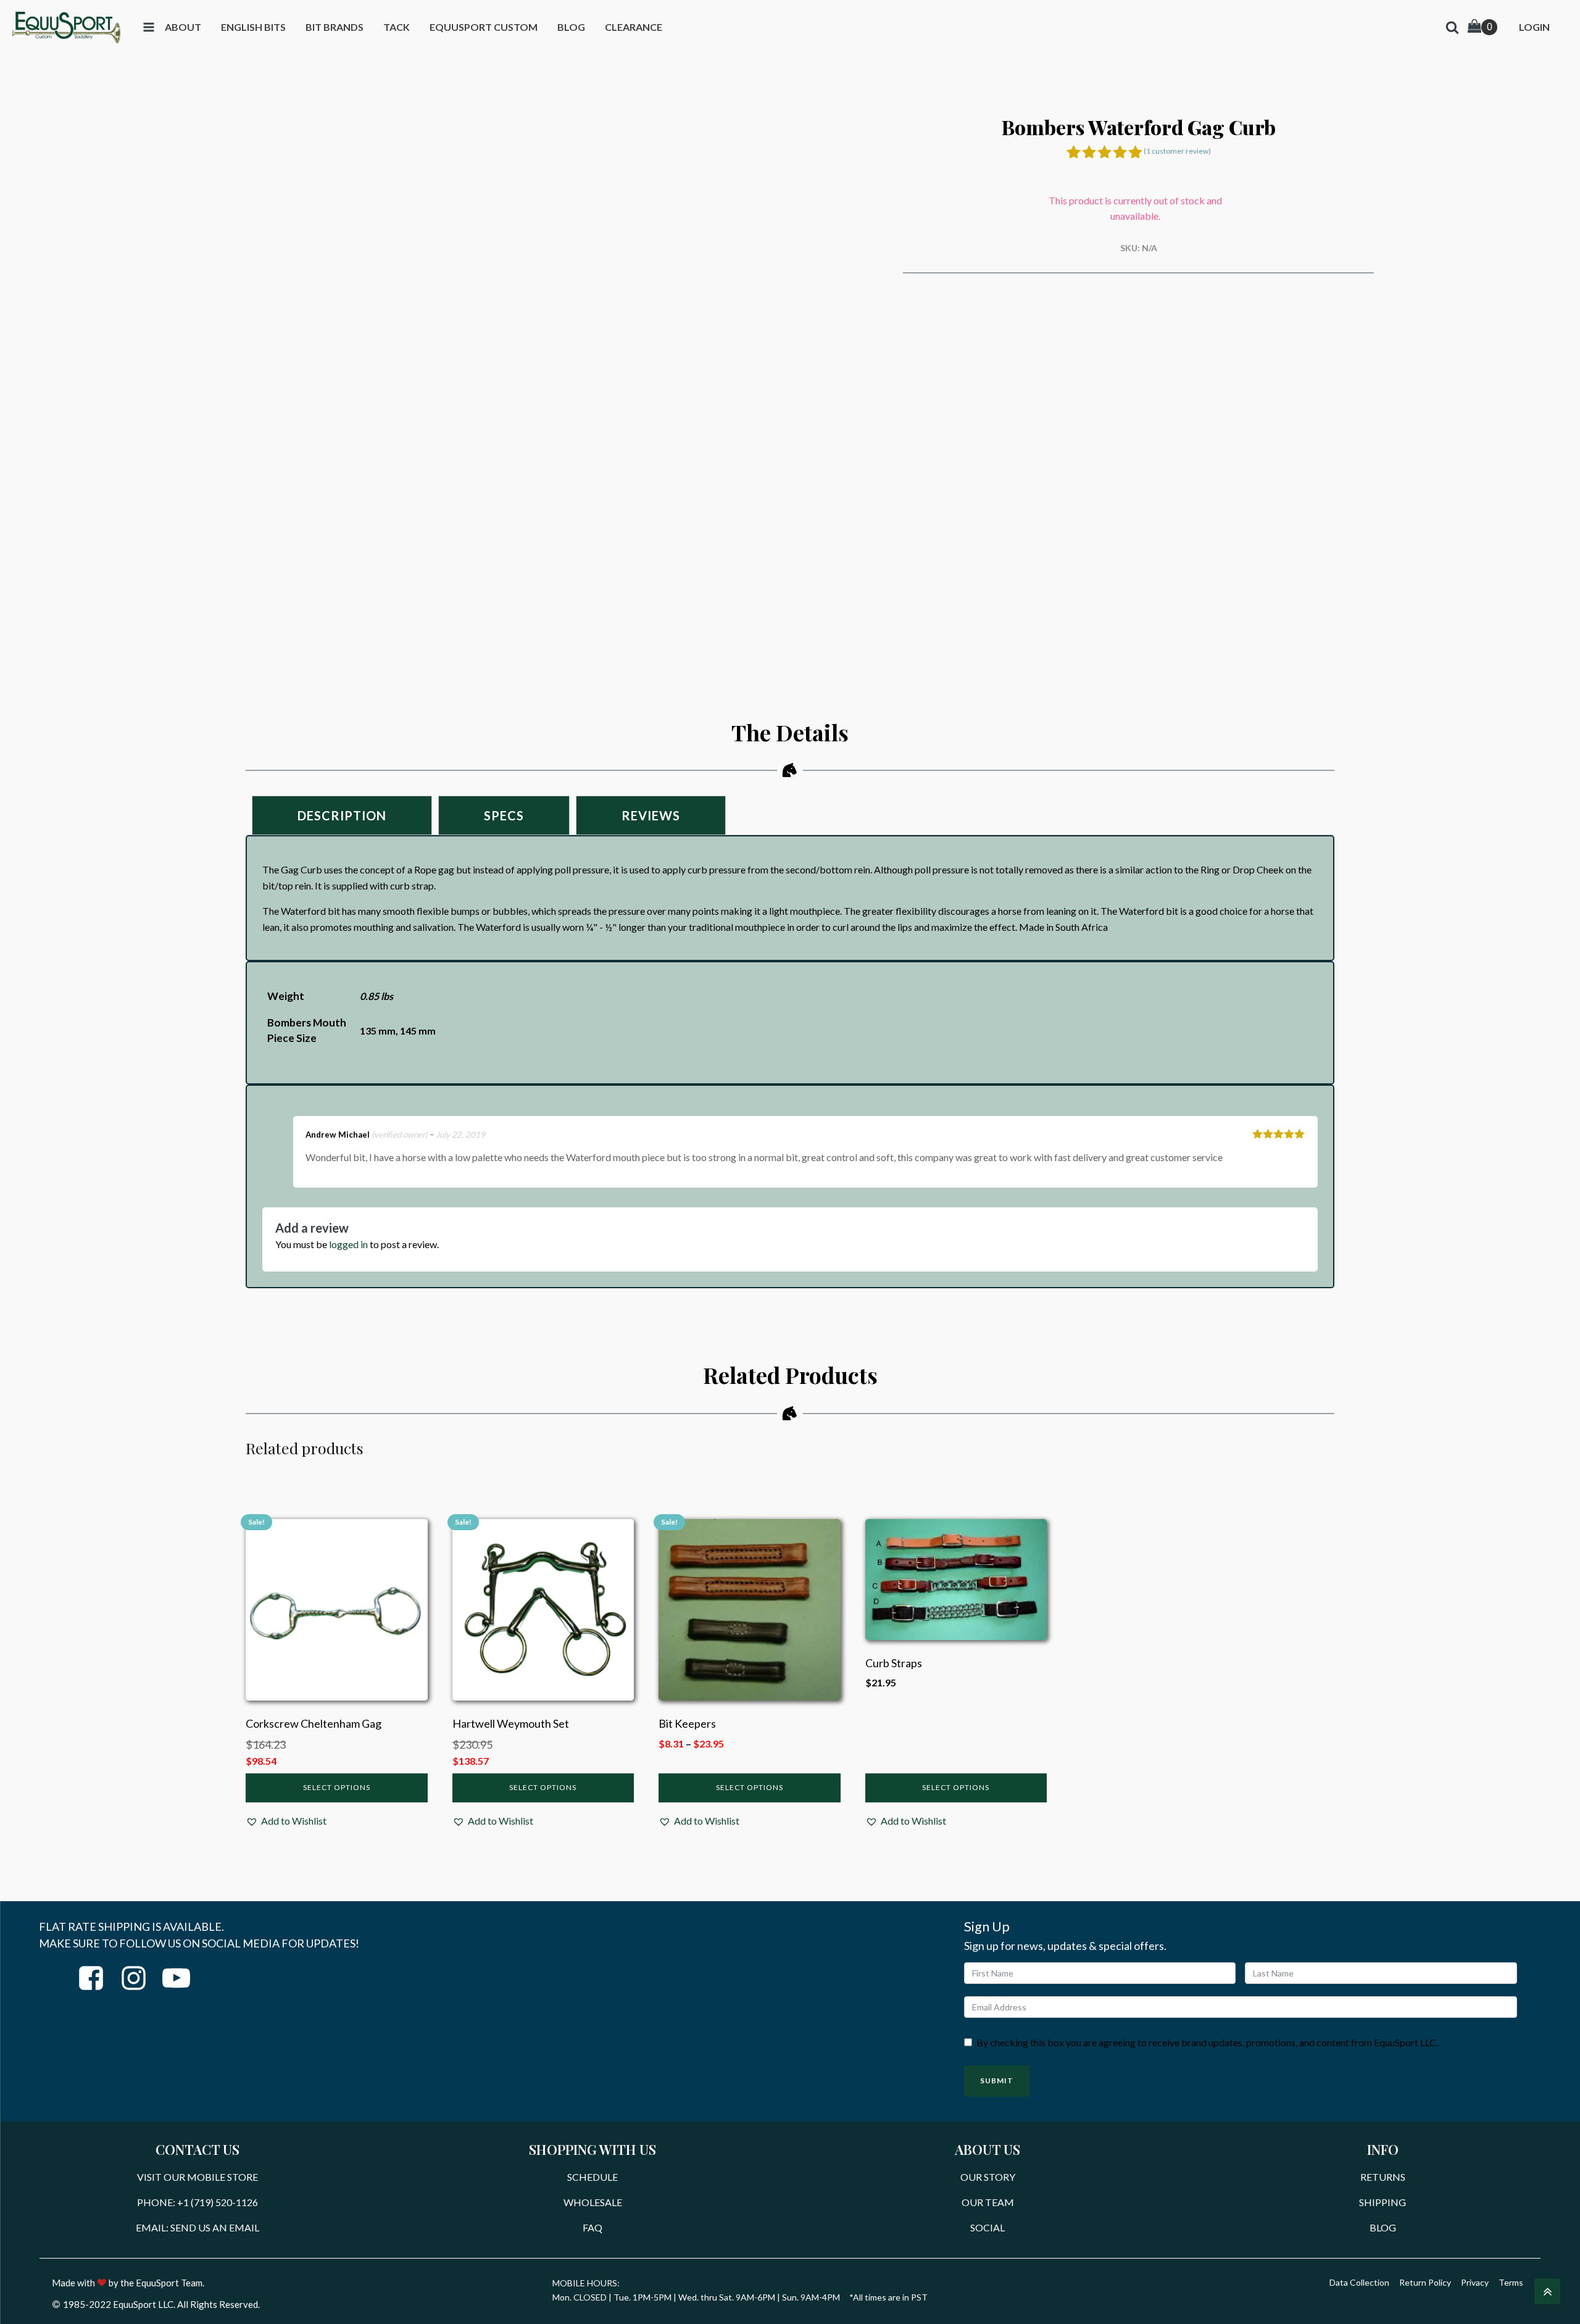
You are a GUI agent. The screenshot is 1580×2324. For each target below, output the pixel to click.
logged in (348, 1244)
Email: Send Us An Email (197, 2227)
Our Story (988, 2177)
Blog (1383, 2227)
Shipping (1382, 2202)
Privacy (1475, 2282)
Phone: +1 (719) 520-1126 (197, 2202)
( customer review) (1177, 151)
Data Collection (1359, 2282)
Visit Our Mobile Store (197, 2177)
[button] (286, 1821)
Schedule (592, 2177)
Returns (1383, 2177)
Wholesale (593, 2202)
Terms (1511, 2282)
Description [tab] (342, 815)
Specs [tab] (504, 815)
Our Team (988, 2202)
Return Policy (1425, 2282)
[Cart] (1482, 27)
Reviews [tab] (651, 815)
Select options (337, 1787)
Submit (997, 2080)
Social (987, 2227)
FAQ (592, 2227)
